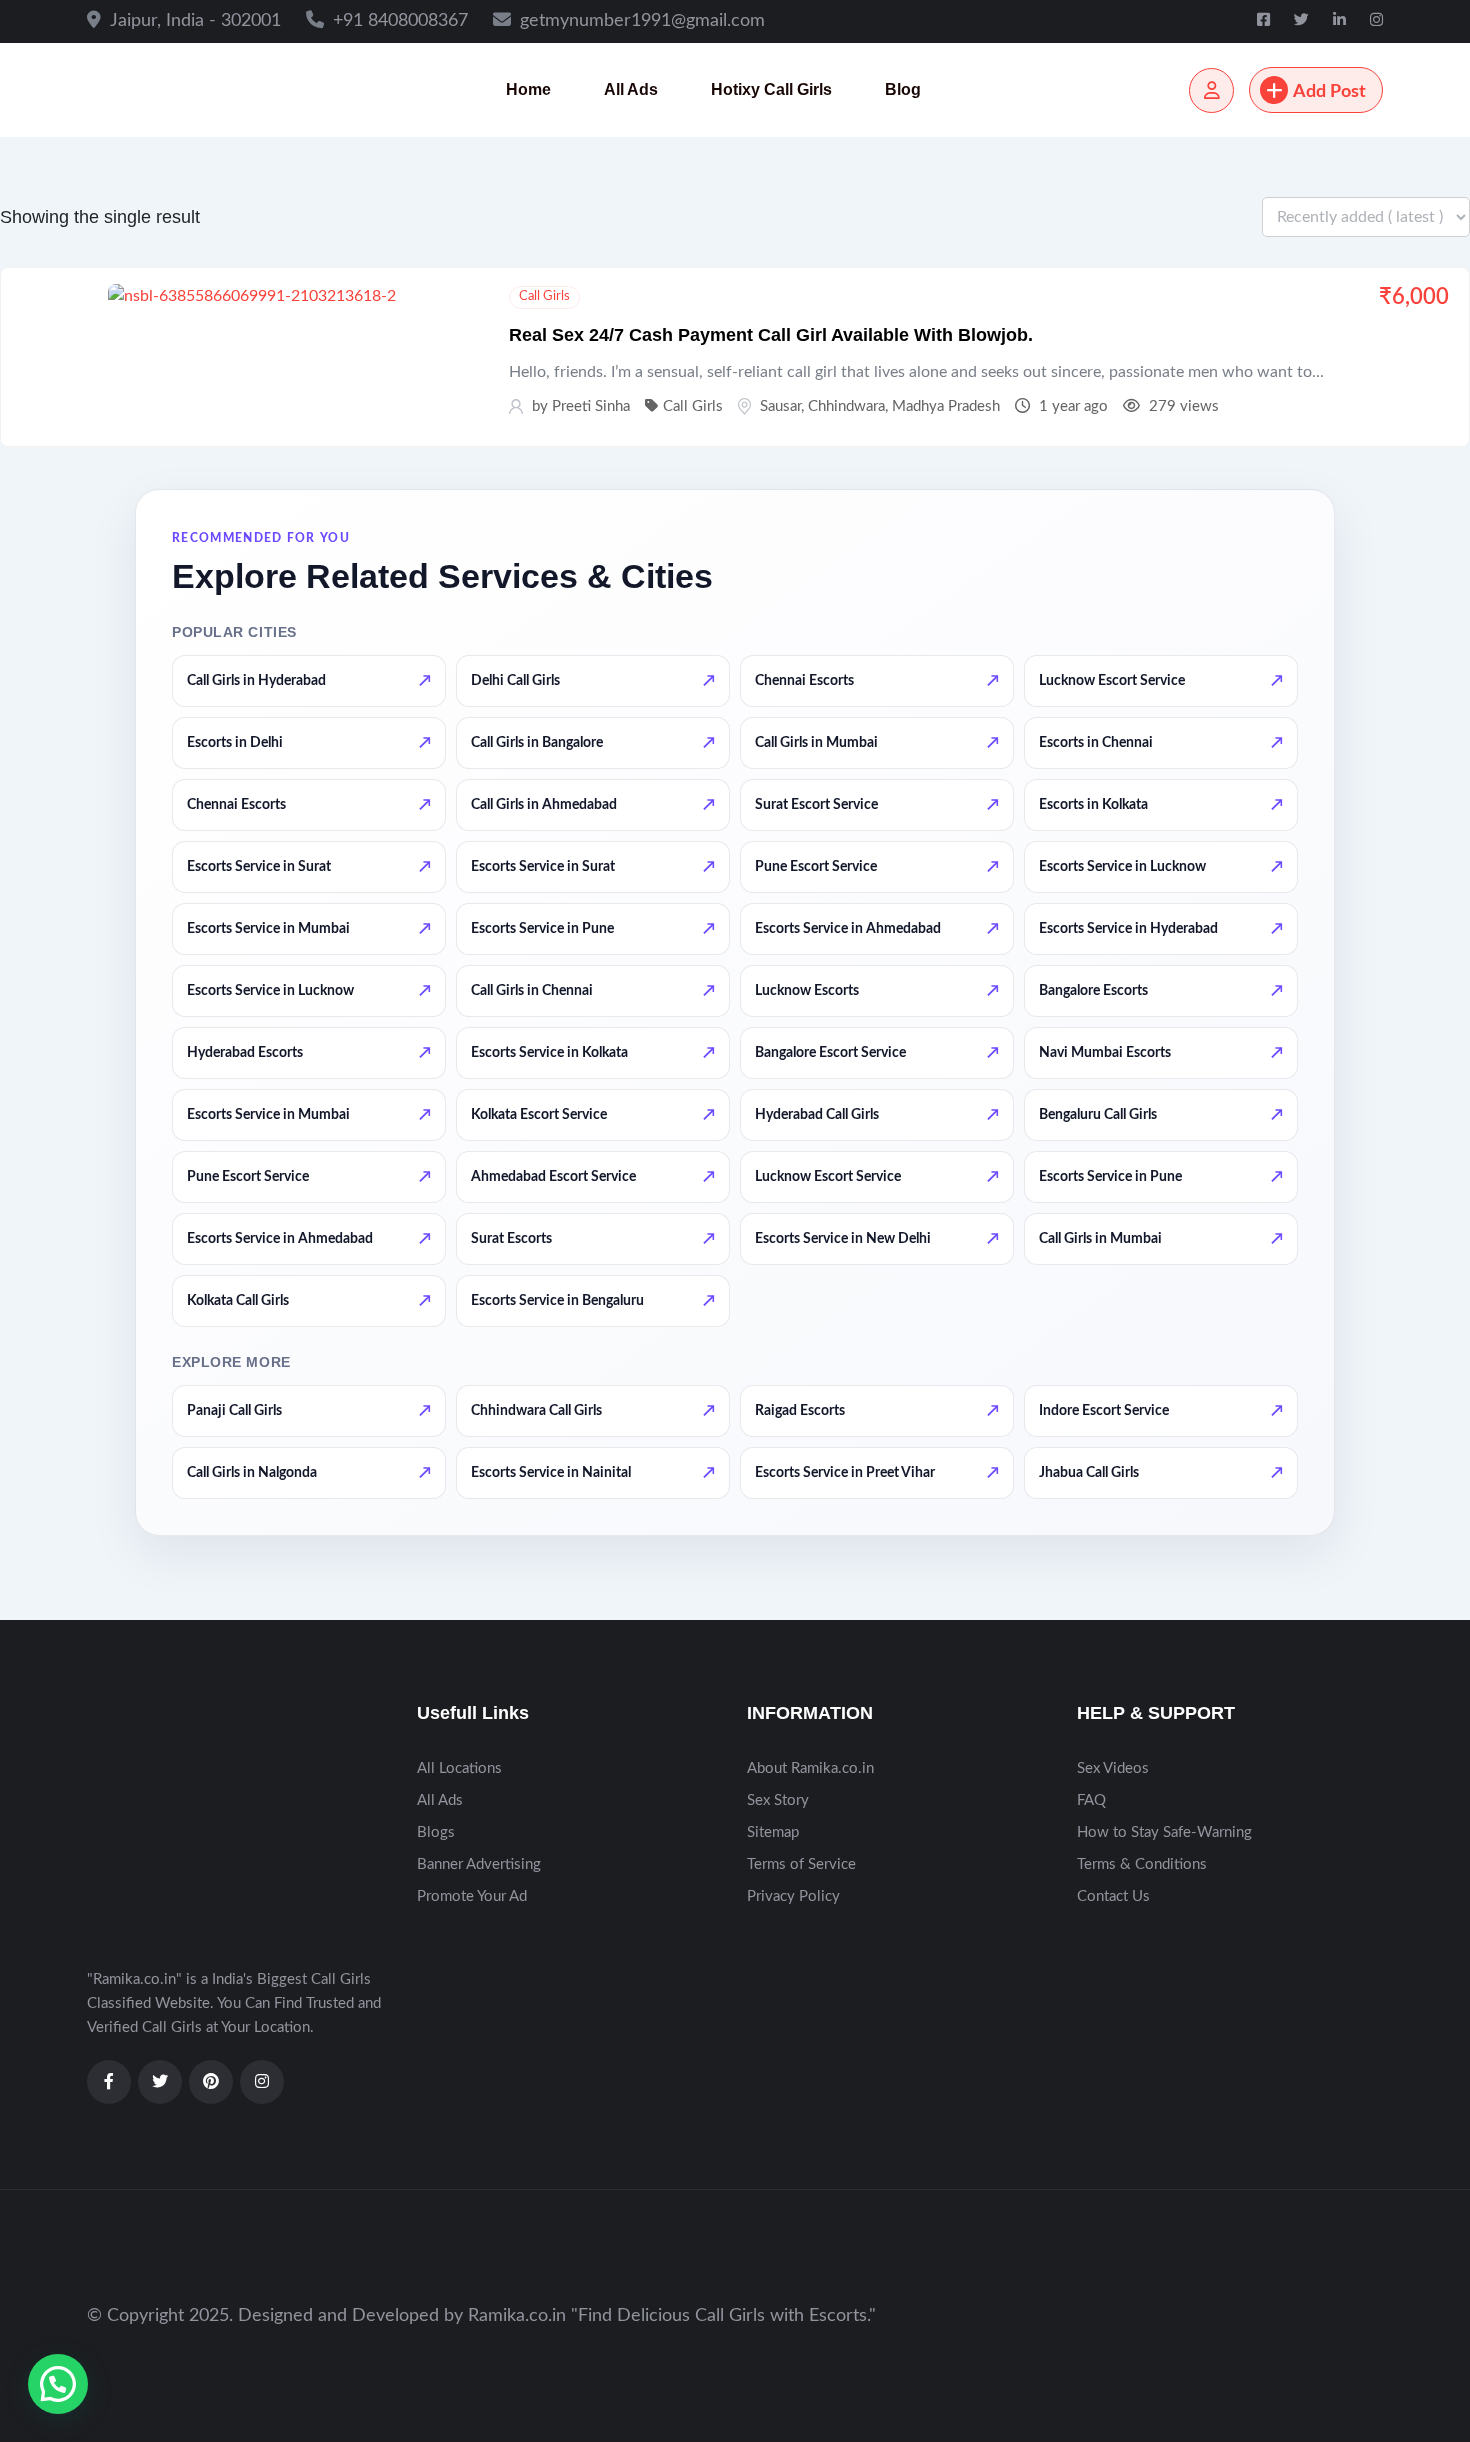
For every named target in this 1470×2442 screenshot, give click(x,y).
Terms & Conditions (1142, 1864)
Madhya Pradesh (946, 406)
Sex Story (778, 1800)
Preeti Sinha (591, 406)
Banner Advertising (479, 1864)
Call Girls (544, 296)
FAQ (1091, 1800)
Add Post (1329, 92)
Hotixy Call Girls (771, 89)
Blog (903, 89)
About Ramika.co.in (810, 1768)
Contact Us (1113, 1896)
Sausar (780, 406)
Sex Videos (1113, 1768)
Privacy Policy (793, 1896)
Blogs (436, 1832)
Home (528, 89)
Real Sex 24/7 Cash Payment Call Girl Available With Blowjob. (771, 335)
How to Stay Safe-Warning (1164, 1832)
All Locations (459, 1768)
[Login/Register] (1211, 90)
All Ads (631, 89)
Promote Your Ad (472, 1896)
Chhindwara (846, 406)
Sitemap (773, 1832)
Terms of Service (801, 1864)
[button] (58, 2384)
